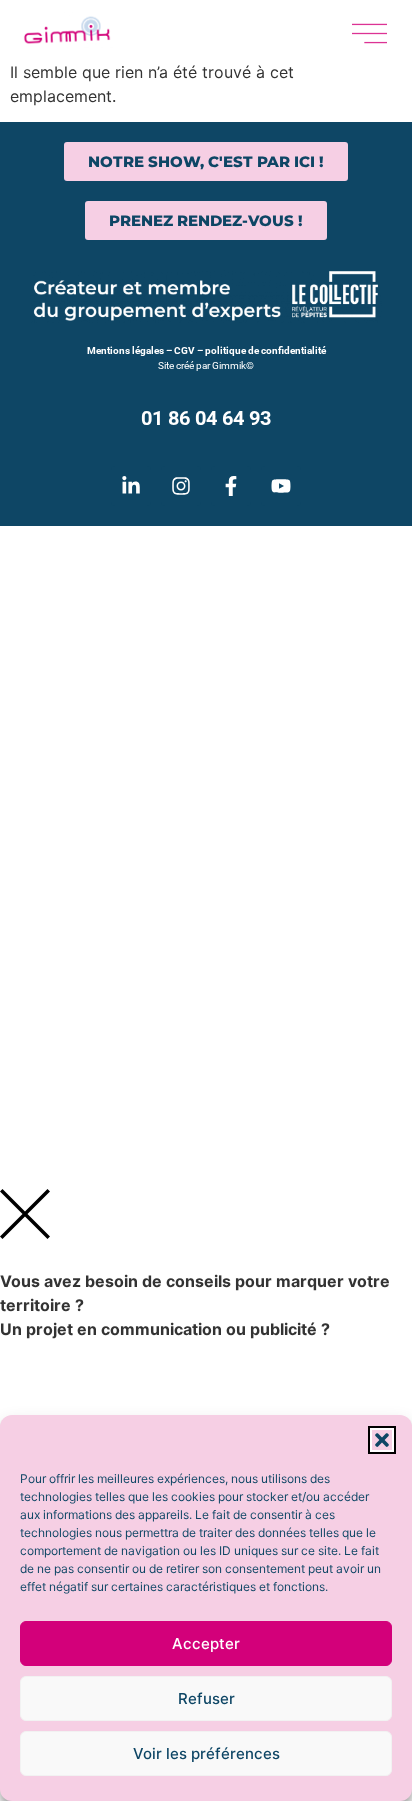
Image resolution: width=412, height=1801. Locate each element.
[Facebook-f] (231, 486)
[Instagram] (181, 486)
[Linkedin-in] (131, 486)
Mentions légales (125, 350)
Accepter (206, 1643)
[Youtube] (281, 486)
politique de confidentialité (265, 350)
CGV (184, 350)
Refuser (206, 1698)
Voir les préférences (206, 1753)
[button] (382, 1440)
